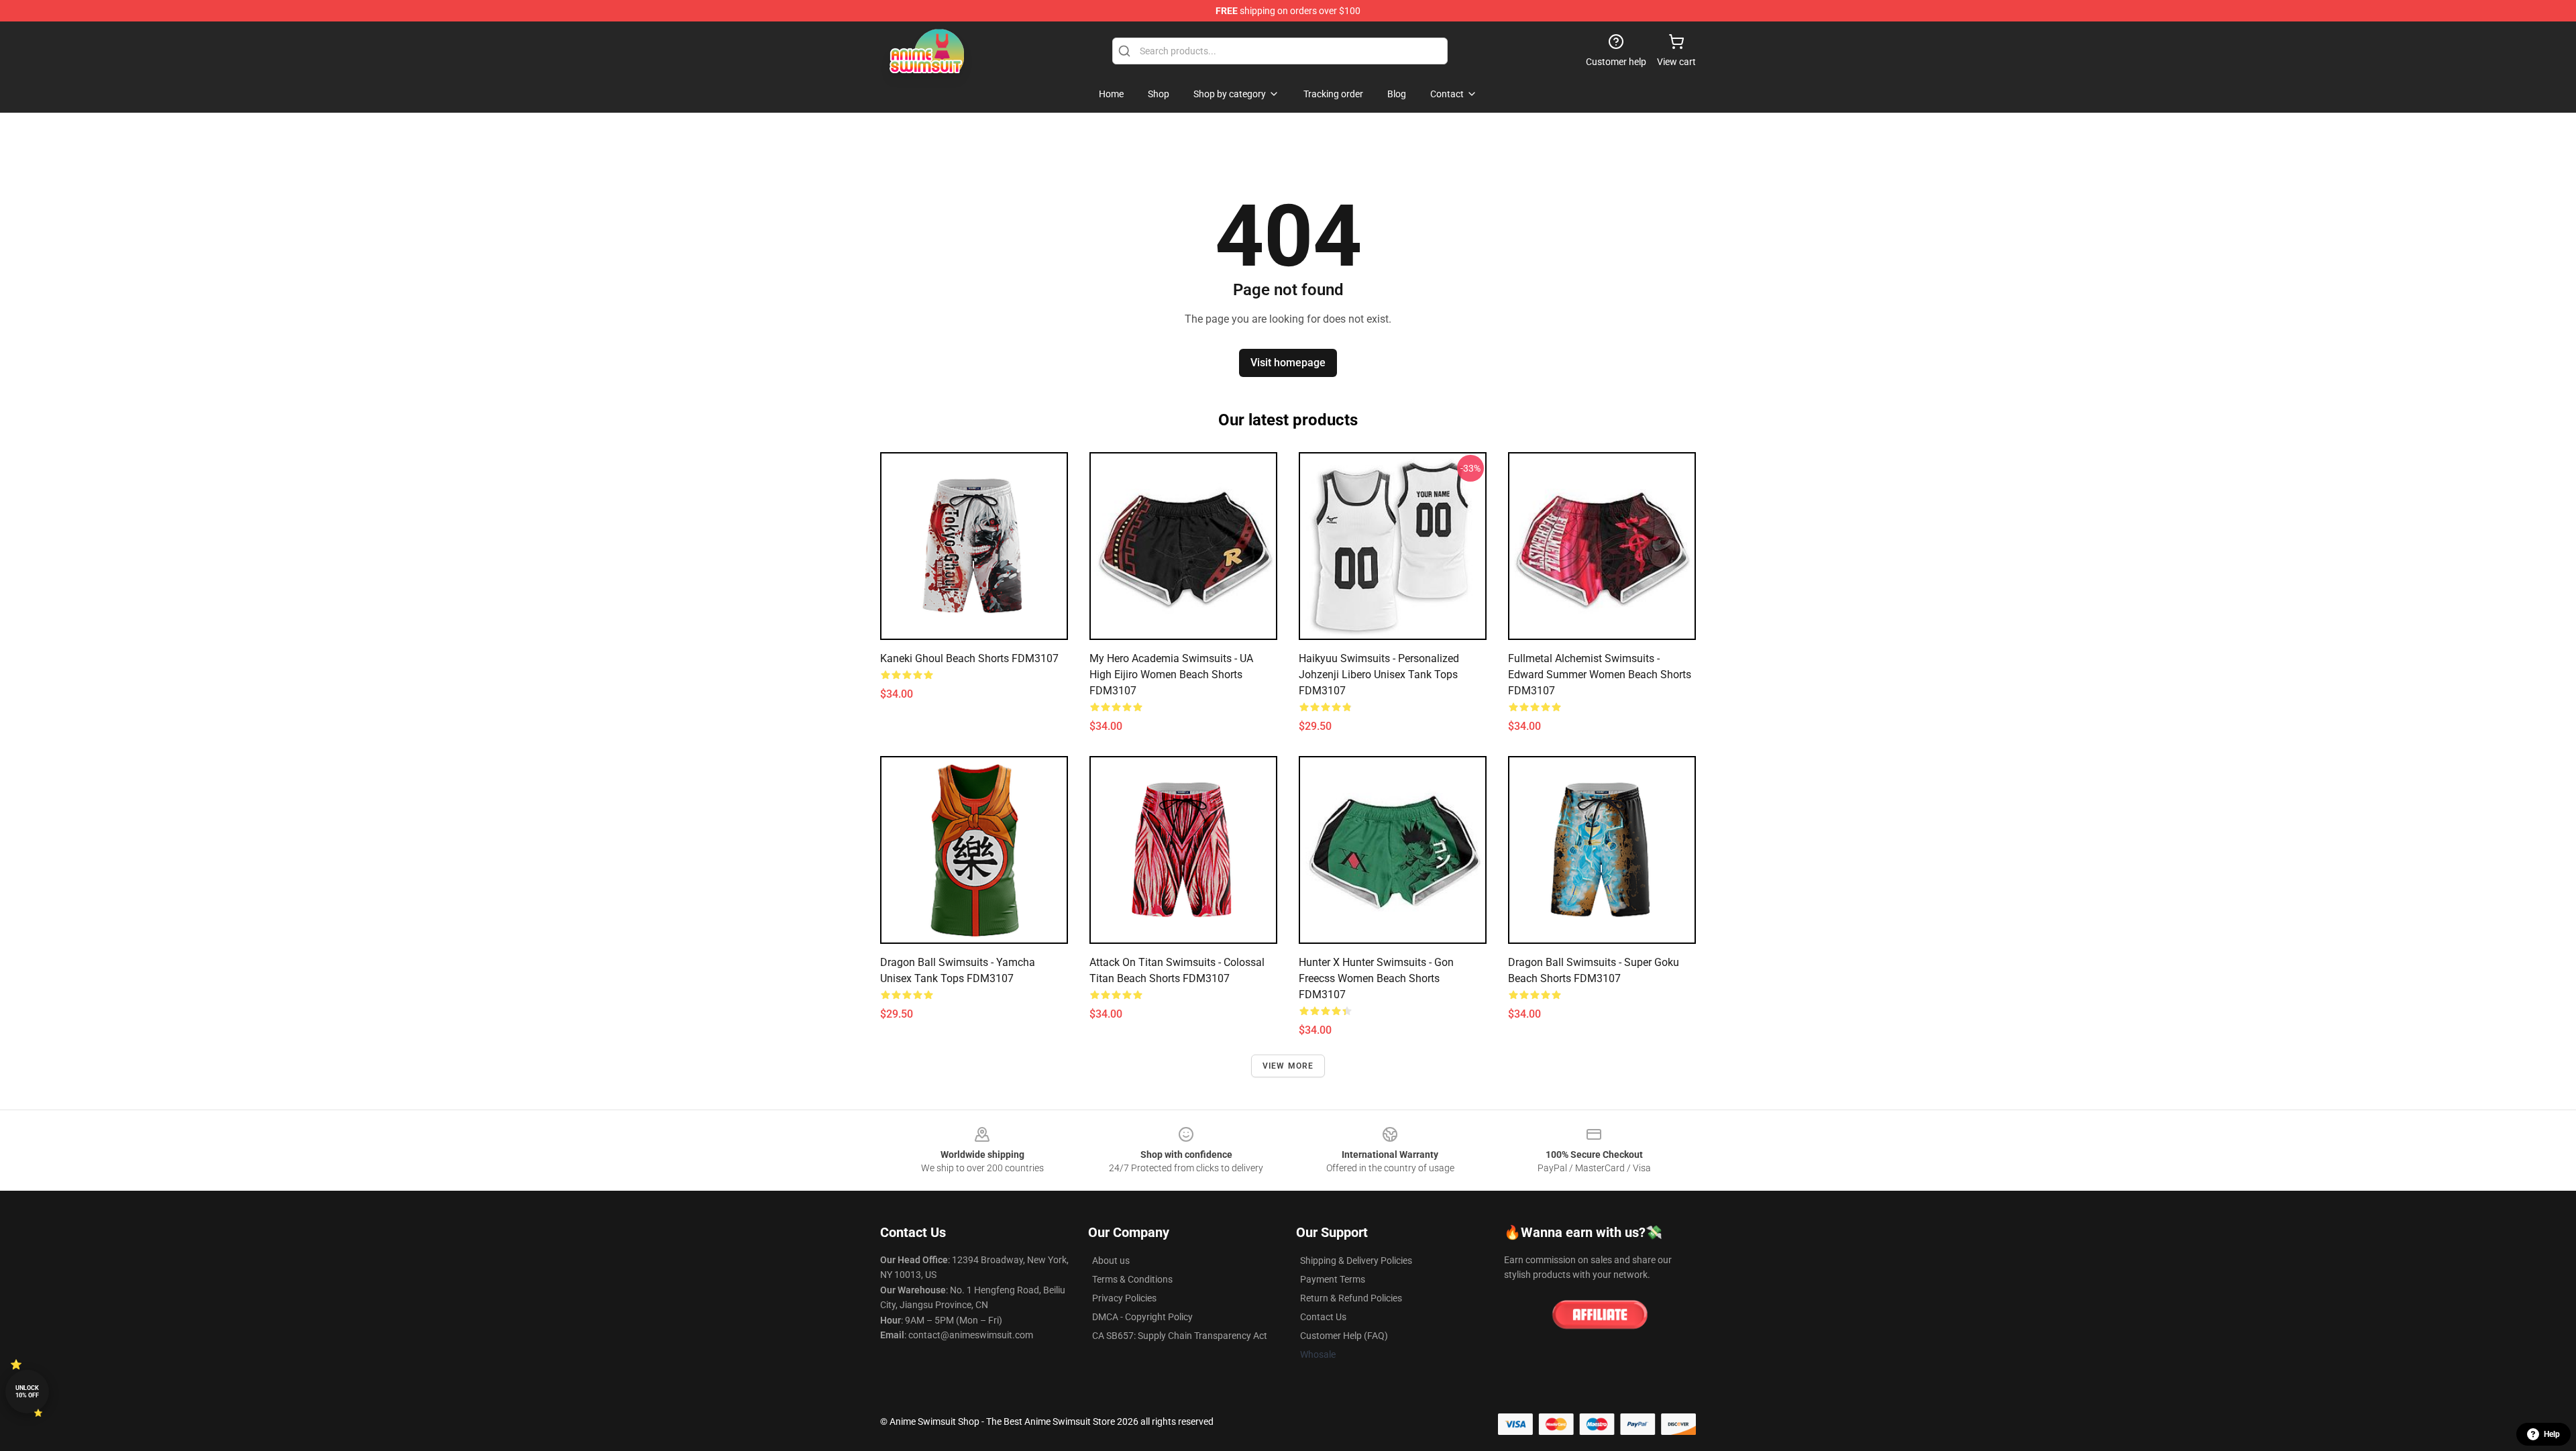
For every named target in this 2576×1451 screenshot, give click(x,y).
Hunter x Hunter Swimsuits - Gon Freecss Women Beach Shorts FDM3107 (1376, 978)
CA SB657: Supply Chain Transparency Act (1180, 1336)
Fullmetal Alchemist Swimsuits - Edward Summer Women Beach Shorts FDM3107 (1600, 675)
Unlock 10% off (27, 1392)
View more (1288, 1066)
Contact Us (1323, 1317)
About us (1111, 1260)
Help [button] (2552, 1434)
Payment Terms (1333, 1279)
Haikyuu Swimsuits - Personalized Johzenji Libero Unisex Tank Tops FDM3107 (1379, 675)
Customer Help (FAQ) (1344, 1336)
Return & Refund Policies (1351, 1298)
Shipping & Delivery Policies (1356, 1260)
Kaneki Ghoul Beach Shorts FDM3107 (969, 658)
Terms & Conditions (1132, 1279)
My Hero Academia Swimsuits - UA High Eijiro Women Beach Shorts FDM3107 (1171, 675)
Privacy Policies (1124, 1298)
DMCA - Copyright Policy (1142, 1317)
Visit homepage (1288, 363)
